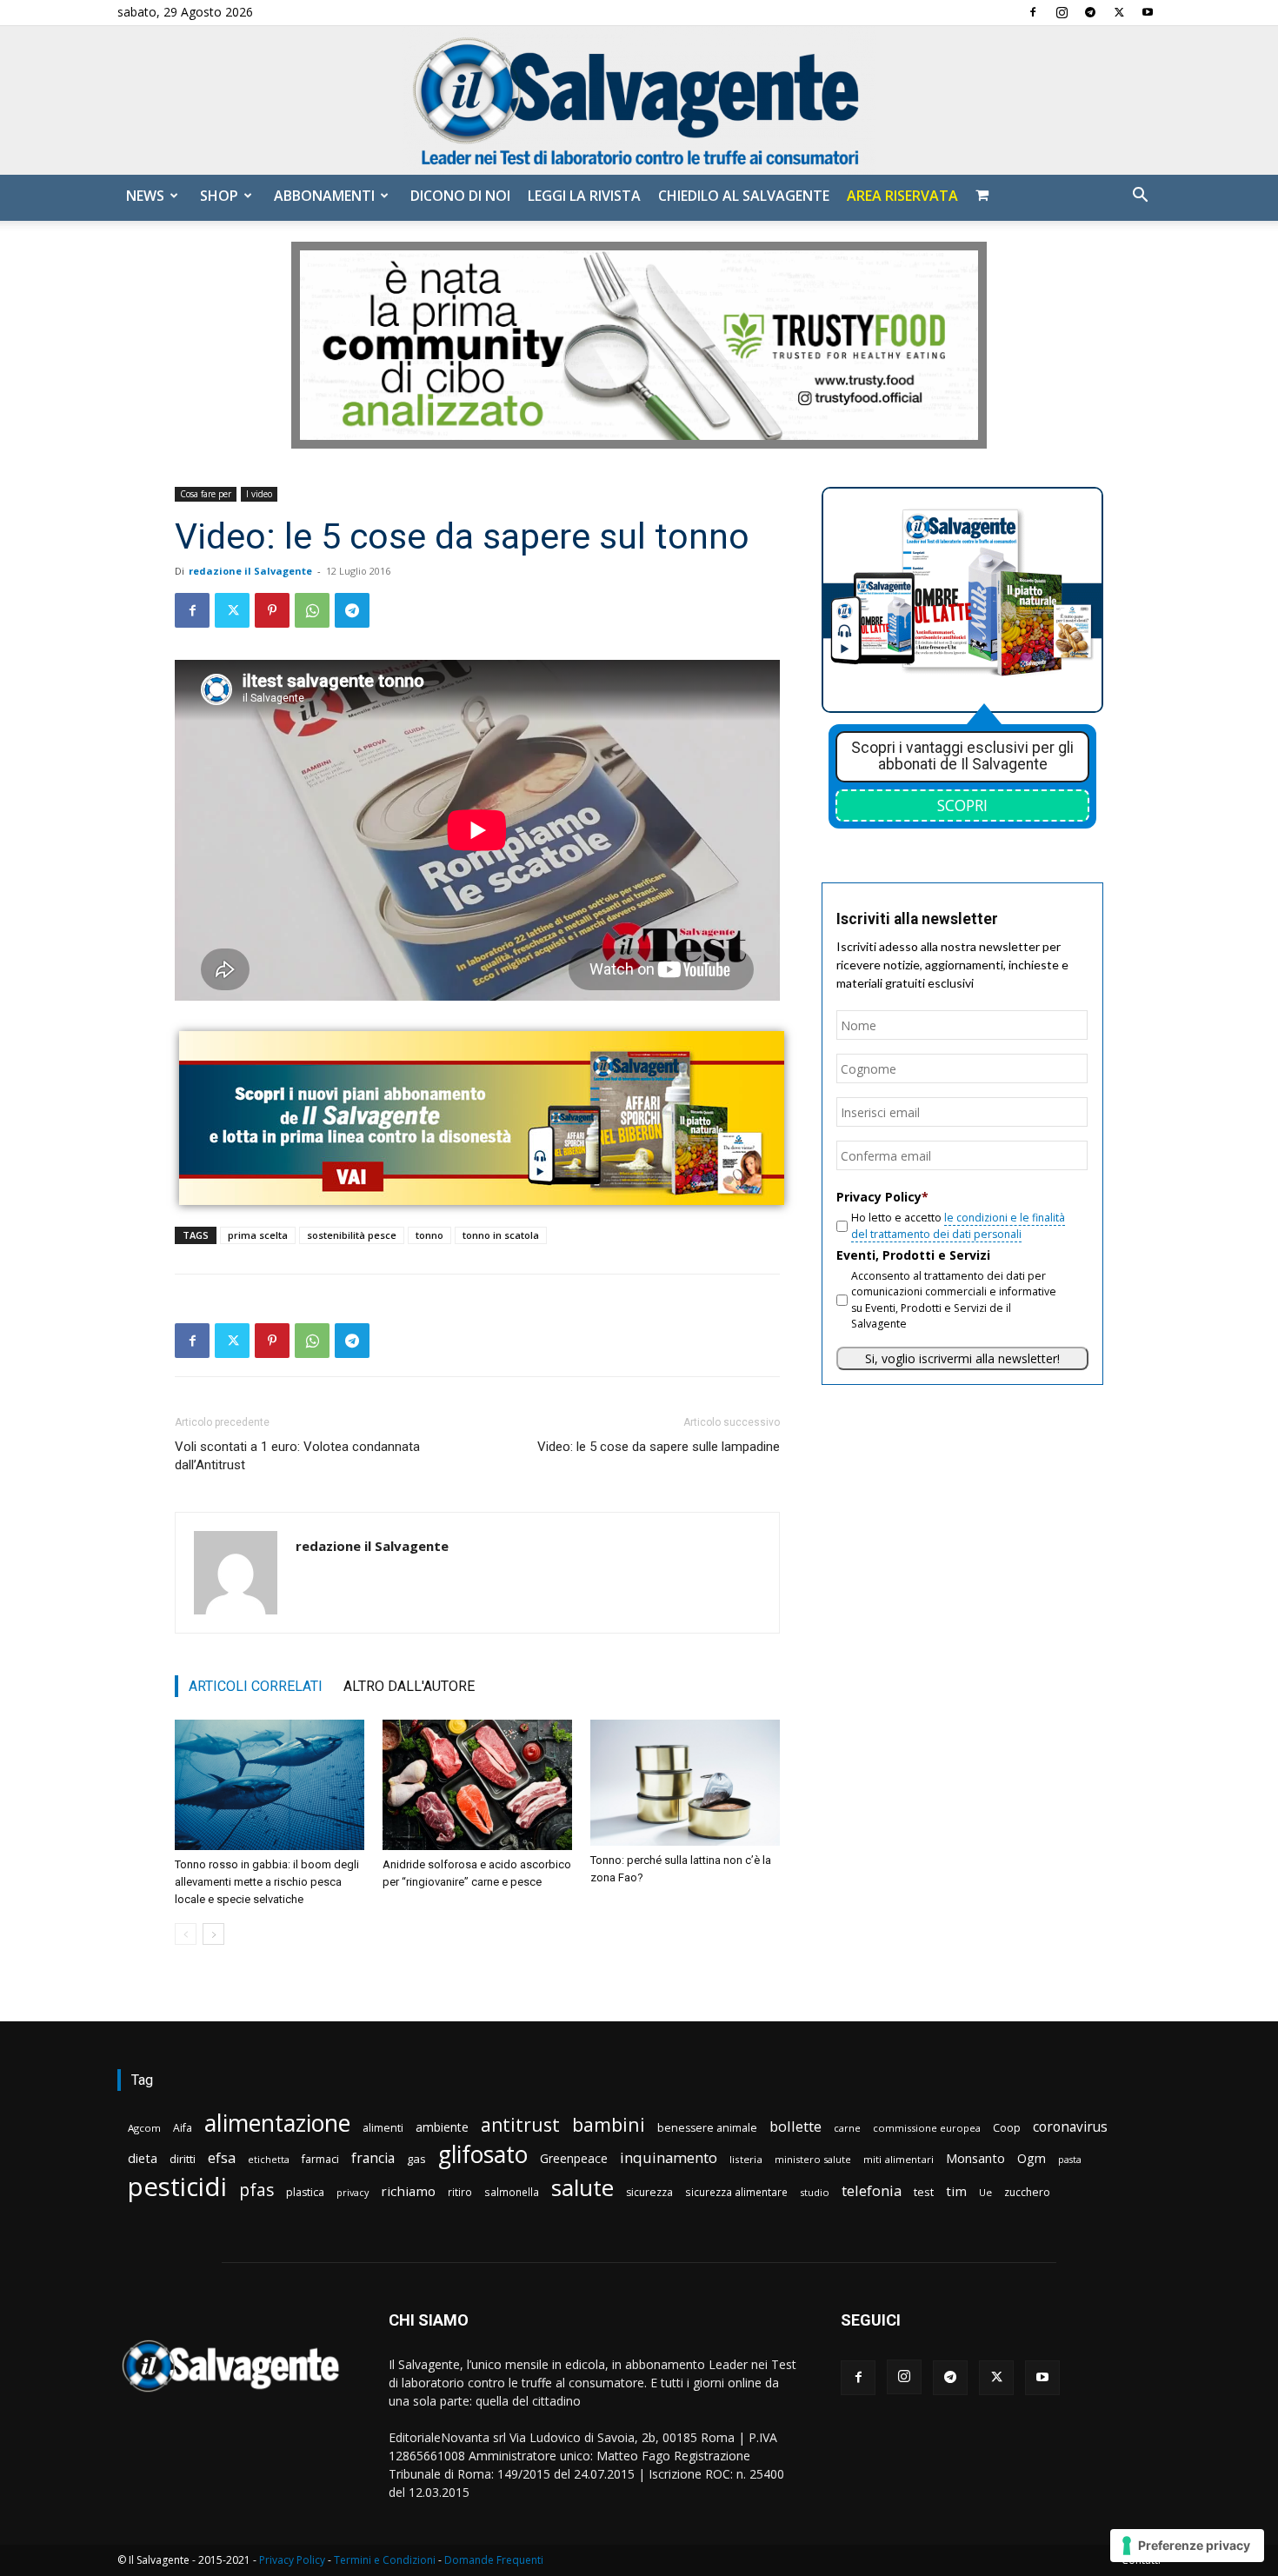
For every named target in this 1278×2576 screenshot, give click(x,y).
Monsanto (975, 2158)
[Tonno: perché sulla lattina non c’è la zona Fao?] (685, 1783)
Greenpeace (574, 2158)
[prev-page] (186, 1934)
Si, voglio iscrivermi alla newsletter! (962, 1358)
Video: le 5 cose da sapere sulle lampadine (659, 1447)
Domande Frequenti (494, 2560)
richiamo (408, 2191)
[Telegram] (1090, 12)
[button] (1140, 197)
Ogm (1032, 2158)
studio (815, 2192)
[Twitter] (1119, 12)
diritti (183, 2159)
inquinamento (669, 2157)
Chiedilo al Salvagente (744, 196)
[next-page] (213, 1934)
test (924, 2192)
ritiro (460, 2192)
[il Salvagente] (639, 100)
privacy (353, 2192)
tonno (429, 1235)
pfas (256, 2190)
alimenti (383, 2128)
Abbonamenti (324, 196)
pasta (1070, 2160)
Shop (219, 196)
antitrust (520, 2124)
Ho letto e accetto (958, 1225)
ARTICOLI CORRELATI (256, 1686)
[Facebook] (1033, 12)
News (145, 196)
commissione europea (927, 2128)
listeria (746, 2159)
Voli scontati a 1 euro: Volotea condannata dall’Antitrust (297, 1456)
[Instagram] (1062, 12)
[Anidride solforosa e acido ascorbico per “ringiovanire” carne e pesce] (477, 1785)
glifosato (483, 2155)
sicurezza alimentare (736, 2192)
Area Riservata (902, 196)
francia (373, 2158)
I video (259, 494)
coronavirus (1070, 2127)
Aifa (183, 2128)
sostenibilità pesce (352, 1235)
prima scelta (258, 1235)
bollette (795, 2126)
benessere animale (707, 2128)
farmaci (320, 2159)
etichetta (269, 2159)
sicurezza (649, 2192)
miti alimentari (899, 2159)
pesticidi (177, 2187)
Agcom (144, 2128)
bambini (609, 2124)
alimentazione (277, 2123)
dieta (143, 2158)
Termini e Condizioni (385, 2560)
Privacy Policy (292, 2560)
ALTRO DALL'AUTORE (409, 1686)
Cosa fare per (206, 494)
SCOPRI (962, 805)
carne (847, 2128)
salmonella (512, 2192)
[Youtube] (1148, 12)
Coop (1007, 2127)
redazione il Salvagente (250, 571)
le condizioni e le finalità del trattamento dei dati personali (958, 1225)
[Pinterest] (272, 610)
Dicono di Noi (460, 196)
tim (956, 2191)
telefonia (872, 2190)
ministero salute (813, 2159)
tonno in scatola (501, 1235)
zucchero (1027, 2192)
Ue (985, 2192)
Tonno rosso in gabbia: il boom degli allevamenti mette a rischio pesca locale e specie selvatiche (267, 1882)
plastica (305, 2192)
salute (582, 2188)
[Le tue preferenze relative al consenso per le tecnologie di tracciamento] (1187, 2546)
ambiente (442, 2127)
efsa (222, 2158)
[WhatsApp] (312, 610)
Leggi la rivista (584, 196)
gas (416, 2159)
